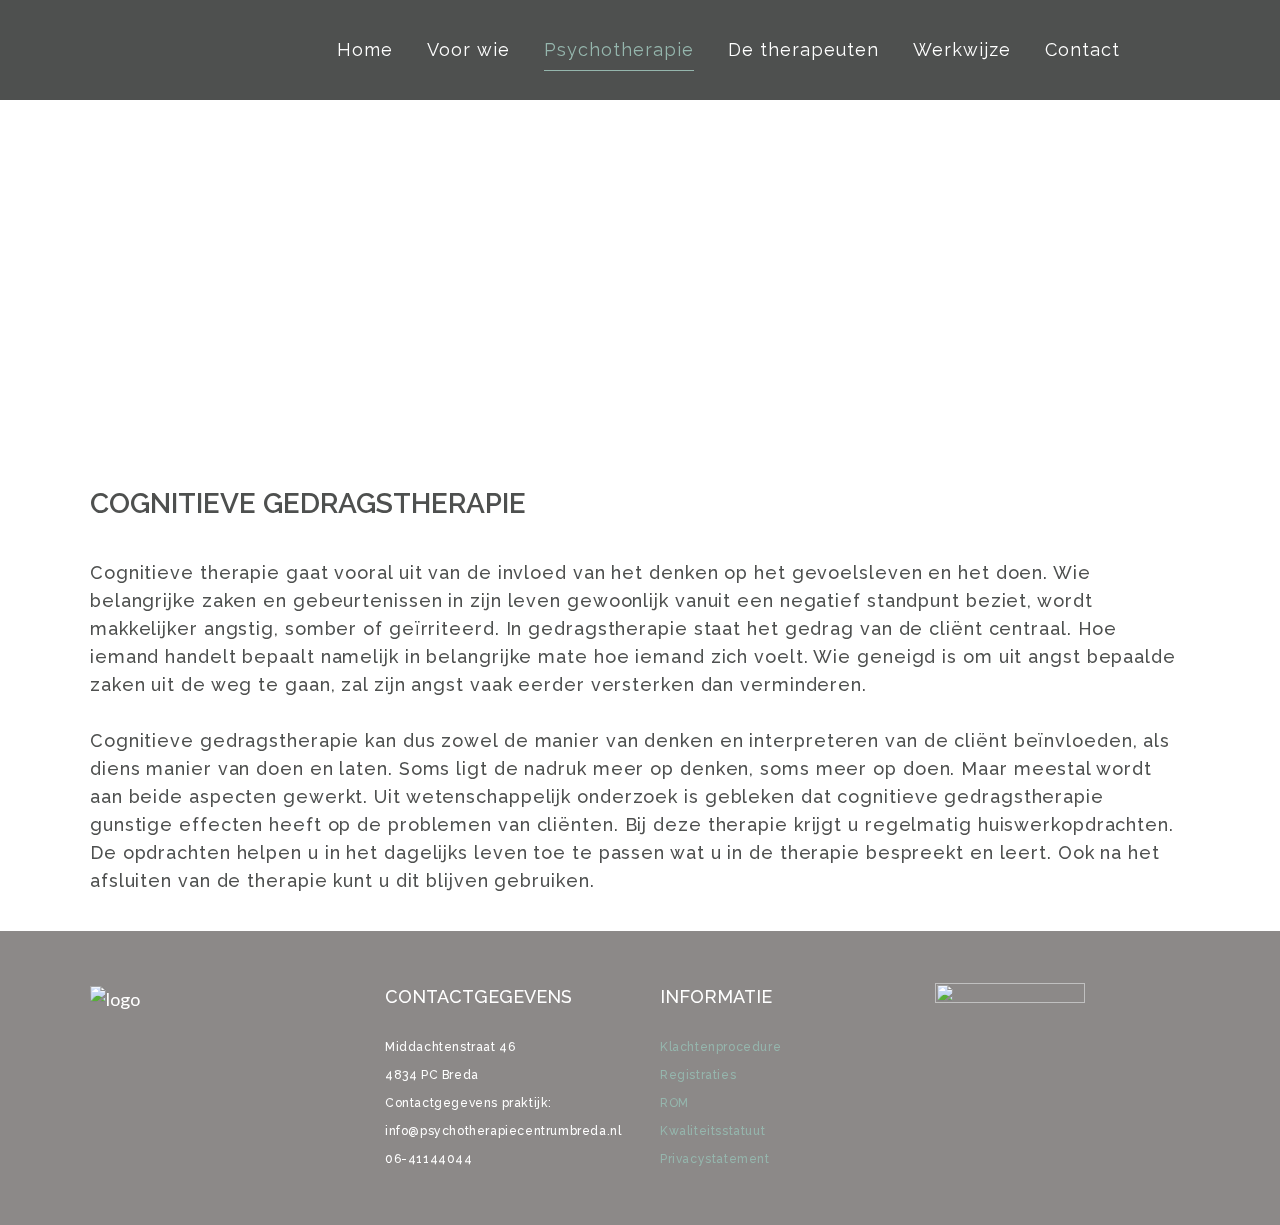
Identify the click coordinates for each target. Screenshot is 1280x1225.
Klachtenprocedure (720, 1047)
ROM (674, 1103)
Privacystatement (715, 1159)
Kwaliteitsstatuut (712, 1131)
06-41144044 (429, 1159)
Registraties (698, 1075)
